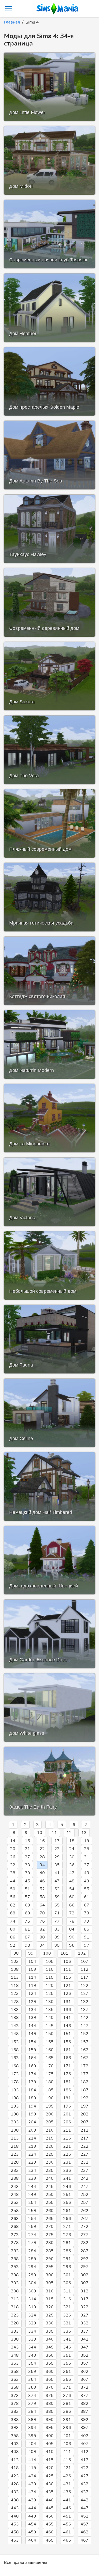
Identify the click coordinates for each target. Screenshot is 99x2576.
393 (15, 2428)
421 (67, 2468)
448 (15, 2516)
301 (67, 2275)
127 (84, 1994)
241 (67, 2178)
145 (50, 2026)
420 (50, 2468)
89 (57, 1937)
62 (13, 1905)
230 (50, 2162)
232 (84, 2162)
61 (87, 1897)
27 (27, 1857)
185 (50, 2090)
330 (50, 2323)
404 (32, 2444)
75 (27, 1921)
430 (50, 2484)
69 (27, 1913)
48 (72, 1881)
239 (32, 2178)
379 (32, 2404)
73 (87, 1913)
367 (84, 2379)
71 (57, 1913)
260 (50, 2211)
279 (32, 2243)
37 (87, 1865)
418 (15, 2468)
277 (84, 2235)
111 (67, 1969)
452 (84, 2516)
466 (67, 2540)
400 (50, 2436)
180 (50, 2082)
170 (50, 2066)
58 (42, 1897)
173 (15, 2074)
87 (27, 1937)
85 (87, 1929)
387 (84, 2411)
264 (32, 2219)
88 (42, 1937)
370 (50, 2387)
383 (15, 2411)
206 (67, 2122)
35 (57, 1865)
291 (67, 2259)
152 (84, 2034)
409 (32, 2452)
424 (32, 2476)
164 (32, 2058)
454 (32, 2524)
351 (67, 2355)
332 (84, 2323)
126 (67, 1994)
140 (50, 2018)
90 (72, 1937)
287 (84, 2251)
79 (87, 1921)
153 (15, 2042)
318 (15, 2307)
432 (84, 2484)
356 (67, 2363)
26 (13, 1857)
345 (50, 2347)
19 (87, 1841)
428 (15, 2484)
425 (50, 2476)
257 (84, 2202)
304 (32, 2283)
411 (67, 2452)
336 (67, 2331)
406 (67, 2444)
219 (32, 2146)
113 (15, 1977)
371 (67, 2387)
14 (13, 1841)
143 (15, 2026)
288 (15, 2259)
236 (67, 2170)
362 (84, 2372)
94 (42, 1945)
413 (15, 2460)
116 (67, 1977)
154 (32, 2042)
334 (32, 2331)
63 (27, 1905)
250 (50, 2195)
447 (84, 2508)
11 (54, 1833)
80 (13, 1929)
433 (15, 2492)
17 (57, 1841)
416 (67, 2460)
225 (50, 2154)
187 (84, 2090)
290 (50, 2259)
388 (15, 2420)
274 (32, 2235)
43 (87, 1873)
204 (32, 2122)
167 (84, 2058)
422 (84, 2468)
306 (67, 2283)
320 (50, 2307)
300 (50, 2275)
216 (67, 2138)
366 (67, 2379)
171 (67, 2066)
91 (87, 1937)
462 (84, 2532)
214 (32, 2138)
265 (50, 2219)
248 (15, 2195)
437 (84, 2492)
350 (50, 2355)
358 (15, 2372)
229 (32, 2162)
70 (42, 1913)
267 (84, 2219)
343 (15, 2347)
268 (15, 2227)
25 (87, 1849)
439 (32, 2500)
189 (32, 2098)
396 (67, 2428)
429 (32, 2484)
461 (67, 2532)
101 (64, 1953)
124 (32, 1994)
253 (15, 2202)
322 (84, 2307)
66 (72, 1905)
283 (15, 2251)
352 (84, 2355)
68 (13, 1913)
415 (50, 2460)
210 (50, 2130)
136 (67, 2010)
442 (84, 2500)
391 (67, 2420)
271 (67, 2227)
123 (15, 1994)
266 (67, 2219)
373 (15, 2396)
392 (84, 2420)
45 (27, 1881)
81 (27, 1929)
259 (32, 2211)
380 (50, 2404)
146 (67, 2026)
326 (67, 2315)
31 (87, 1857)
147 (84, 2026)
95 (57, 1945)
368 (15, 2387)
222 (84, 2146)
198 (15, 2114)
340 (50, 2339)
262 (84, 2211)
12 (69, 1833)
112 (84, 1969)
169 (32, 2066)
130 (50, 2002)
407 (84, 2444)
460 (50, 2532)
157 (84, 2042)
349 (32, 2355)
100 (47, 1953)
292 (84, 2259)
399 (32, 2436)
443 (15, 2508)
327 (84, 2315)
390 (50, 2420)
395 (50, 2428)
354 (32, 2363)
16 (42, 1841)
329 (32, 2323)
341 (67, 2339)
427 (84, 2476)
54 (72, 1889)
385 (50, 2411)
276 (67, 2235)
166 (67, 2058)
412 (84, 2452)
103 (15, 1961)
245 (50, 2187)
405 (50, 2444)
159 (32, 2050)
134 (32, 2010)
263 (15, 2219)
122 (84, 1986)
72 (72, 1913)
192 (84, 2098)
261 (67, 2211)
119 (32, 1986)
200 (50, 2114)
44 (13, 1881)
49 (87, 1881)
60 (72, 1897)
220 (50, 2146)
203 (15, 2122)
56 (13, 1897)
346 (67, 2347)
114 (32, 1977)
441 (67, 2500)
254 (32, 2202)
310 (50, 2291)
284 (32, 2251)
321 (67, 2307)
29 (57, 1857)
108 (15, 1969)
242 (84, 2178)
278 (15, 2243)
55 (87, 1889)
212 (84, 2130)
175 (50, 2074)
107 (84, 1961)
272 (84, 2227)
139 (32, 2018)
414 (32, 2460)
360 (50, 2372)
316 (67, 2299)
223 (15, 2154)
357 (84, 2363)
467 (84, 2540)
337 (84, 2331)
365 (50, 2379)
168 (15, 2066)
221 (67, 2146)
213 (15, 2138)
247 (84, 2187)
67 (87, 1905)
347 (84, 2347)
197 (84, 2106)
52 (42, 1889)
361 (67, 2372)
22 (42, 1849)
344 (32, 2347)
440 (50, 2500)
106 (67, 1961)
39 (27, 1873)
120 (50, 1986)
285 (50, 2251)
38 (13, 1873)
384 (32, 2411)
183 (15, 2090)
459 (32, 2532)
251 (67, 2195)
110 (50, 1969)
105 (50, 1961)
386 (67, 2411)
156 (67, 2042)
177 (84, 2074)
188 (15, 2098)
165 (50, 2058)
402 (84, 2436)
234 (32, 2170)
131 (67, 2002)
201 (67, 2114)
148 (15, 2034)
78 (72, 1921)
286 (67, 2251)
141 (67, 2018)
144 (32, 2026)
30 (72, 1857)
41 (57, 1873)
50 (13, 1889)
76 (42, 1921)
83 (57, 1929)
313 (15, 2299)
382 (84, 2404)
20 (13, 1849)
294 (32, 2267)
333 (15, 2331)
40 (42, 1873)
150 (50, 2034)
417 (84, 2460)
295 (50, 2267)
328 (15, 2323)
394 (32, 2428)
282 (84, 2243)
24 (72, 1849)
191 (67, 2098)
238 (15, 2178)
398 (15, 2436)
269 (32, 2227)
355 (50, 2363)
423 (15, 2476)
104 (32, 1961)
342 (84, 2339)
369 (32, 2387)
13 (84, 1833)
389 (32, 2420)
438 (15, 2500)
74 (13, 1921)
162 (84, 2050)
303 (15, 2283)
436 (67, 2492)
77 (57, 1921)
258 (15, 2211)
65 (57, 1905)
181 (67, 2082)
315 (50, 2299)
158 (15, 2050)
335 (50, 2331)
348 (15, 2355)
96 (72, 1945)
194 (32, 2106)
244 (32, 2187)
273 (15, 2235)
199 (32, 2114)
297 (84, 2267)
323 (15, 2315)
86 (13, 1937)
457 (84, 2524)
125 (50, 1994)
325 (50, 2315)
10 (40, 1833)
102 (82, 1953)
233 (15, 2170)
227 (84, 2154)
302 (84, 2275)
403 (15, 2444)
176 (67, 2074)
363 (15, 2379)
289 (32, 2259)
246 (67, 2187)
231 (67, 2162)
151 (67, 2034)
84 (72, 1929)
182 (84, 2082)
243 (15, 2187)
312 (84, 2291)
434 (32, 2492)
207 (84, 2122)
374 (32, 2396)
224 (32, 2154)
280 (50, 2243)
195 (50, 2106)
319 (32, 2307)
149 (32, 2034)
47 (57, 1881)
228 (15, 2162)
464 (32, 2540)
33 (27, 1865)
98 (16, 1953)
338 (15, 2339)
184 (32, 2090)
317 (84, 2299)
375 (50, 2396)
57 (27, 1897)
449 (32, 2516)
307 (84, 2283)
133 (15, 2010)
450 (50, 2516)
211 (67, 2130)
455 (50, 2524)
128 (15, 2002)
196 (67, 2106)
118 (15, 1986)
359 (32, 2372)
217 (84, 2138)
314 (32, 2299)
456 (67, 2524)
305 (50, 2283)
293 (15, 2267)
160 (50, 2050)
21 (27, 1849)
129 (32, 2002)
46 (42, 1881)
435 (50, 2492)
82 (42, 1929)
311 (67, 2291)
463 (15, 2540)
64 (42, 1905)
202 (84, 2114)
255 (50, 2202)
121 (67, 1986)
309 (32, 2291)
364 (32, 2379)
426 (67, 2476)
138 (15, 2018)
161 (67, 2050)
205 (50, 2122)
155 (50, 2042)
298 (15, 2275)
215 (50, 2138)
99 (31, 1953)
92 (13, 1945)
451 (67, 2516)
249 (32, 2195)
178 (15, 2082)
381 (67, 2404)
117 (84, 1977)
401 (67, 2436)
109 (32, 1969)
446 (67, 2508)
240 (50, 2178)
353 (15, 2363)
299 (32, 2275)
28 (42, 1857)
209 (32, 2130)
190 (50, 2098)
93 (27, 1945)
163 (15, 2058)
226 (67, 2154)
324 (32, 2315)
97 (87, 1945)
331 (67, 2323)
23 (57, 1849)
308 (15, 2291)
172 (84, 2066)
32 (13, 1865)
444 (32, 2508)
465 (50, 2540)
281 (67, 2243)
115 (50, 1977)
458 (15, 2532)
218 (15, 2146)
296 (67, 2267)
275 (50, 2235)
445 (50, 2508)
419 (32, 2468)
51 (27, 1889)
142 (84, 2018)
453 (15, 2524)
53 (57, 1889)
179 (32, 2082)
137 (84, 2010)
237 (84, 2170)
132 (84, 2002)
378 (15, 2404)
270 (50, 2227)
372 (84, 2387)
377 (84, 2396)
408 (15, 2452)
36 (72, 1865)
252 (84, 2195)
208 (15, 2130)
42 (72, 1873)
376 (67, 2396)
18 (72, 1841)
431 (67, 2484)
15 (27, 1841)
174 (32, 2074)
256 (67, 2202)
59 (57, 1897)
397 (84, 2428)
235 (50, 2170)
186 (67, 2090)
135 (50, 2010)
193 (15, 2106)
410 (50, 2452)
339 (32, 2339)
